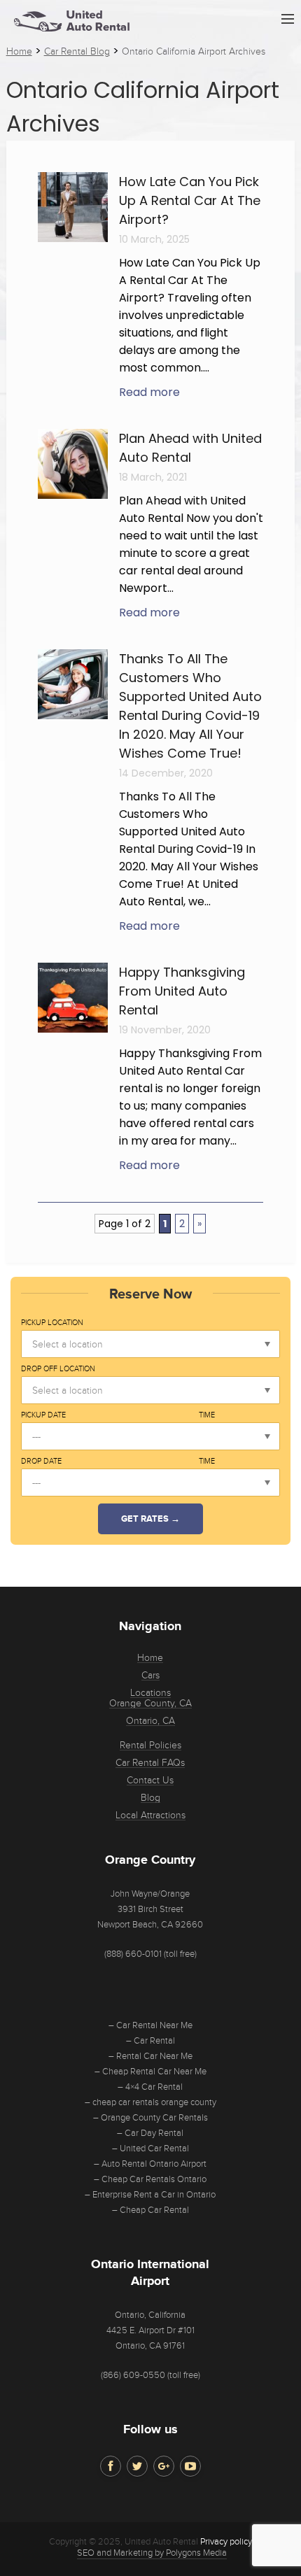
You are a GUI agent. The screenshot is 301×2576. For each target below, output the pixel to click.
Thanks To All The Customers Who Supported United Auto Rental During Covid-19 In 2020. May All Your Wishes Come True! (190, 706)
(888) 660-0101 (133, 1954)
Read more (149, 392)
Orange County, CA (150, 1704)
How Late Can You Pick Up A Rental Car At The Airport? (190, 200)
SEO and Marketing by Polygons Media (152, 2553)
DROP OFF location (58, 1369)
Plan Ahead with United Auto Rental (190, 448)
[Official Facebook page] (111, 2466)
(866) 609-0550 (133, 2375)
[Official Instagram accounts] (164, 2466)
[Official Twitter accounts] (137, 2466)
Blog (150, 1798)
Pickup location (52, 1323)
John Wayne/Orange (150, 1894)
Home (150, 1658)
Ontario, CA (150, 1721)
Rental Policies (150, 1746)
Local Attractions (150, 1816)
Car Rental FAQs (150, 1763)
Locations (150, 1693)
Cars (150, 1676)
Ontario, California (150, 2315)
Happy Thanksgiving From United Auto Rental (182, 991)
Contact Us (150, 1781)
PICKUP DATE (43, 1415)
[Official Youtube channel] (190, 2466)
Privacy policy (226, 2542)
